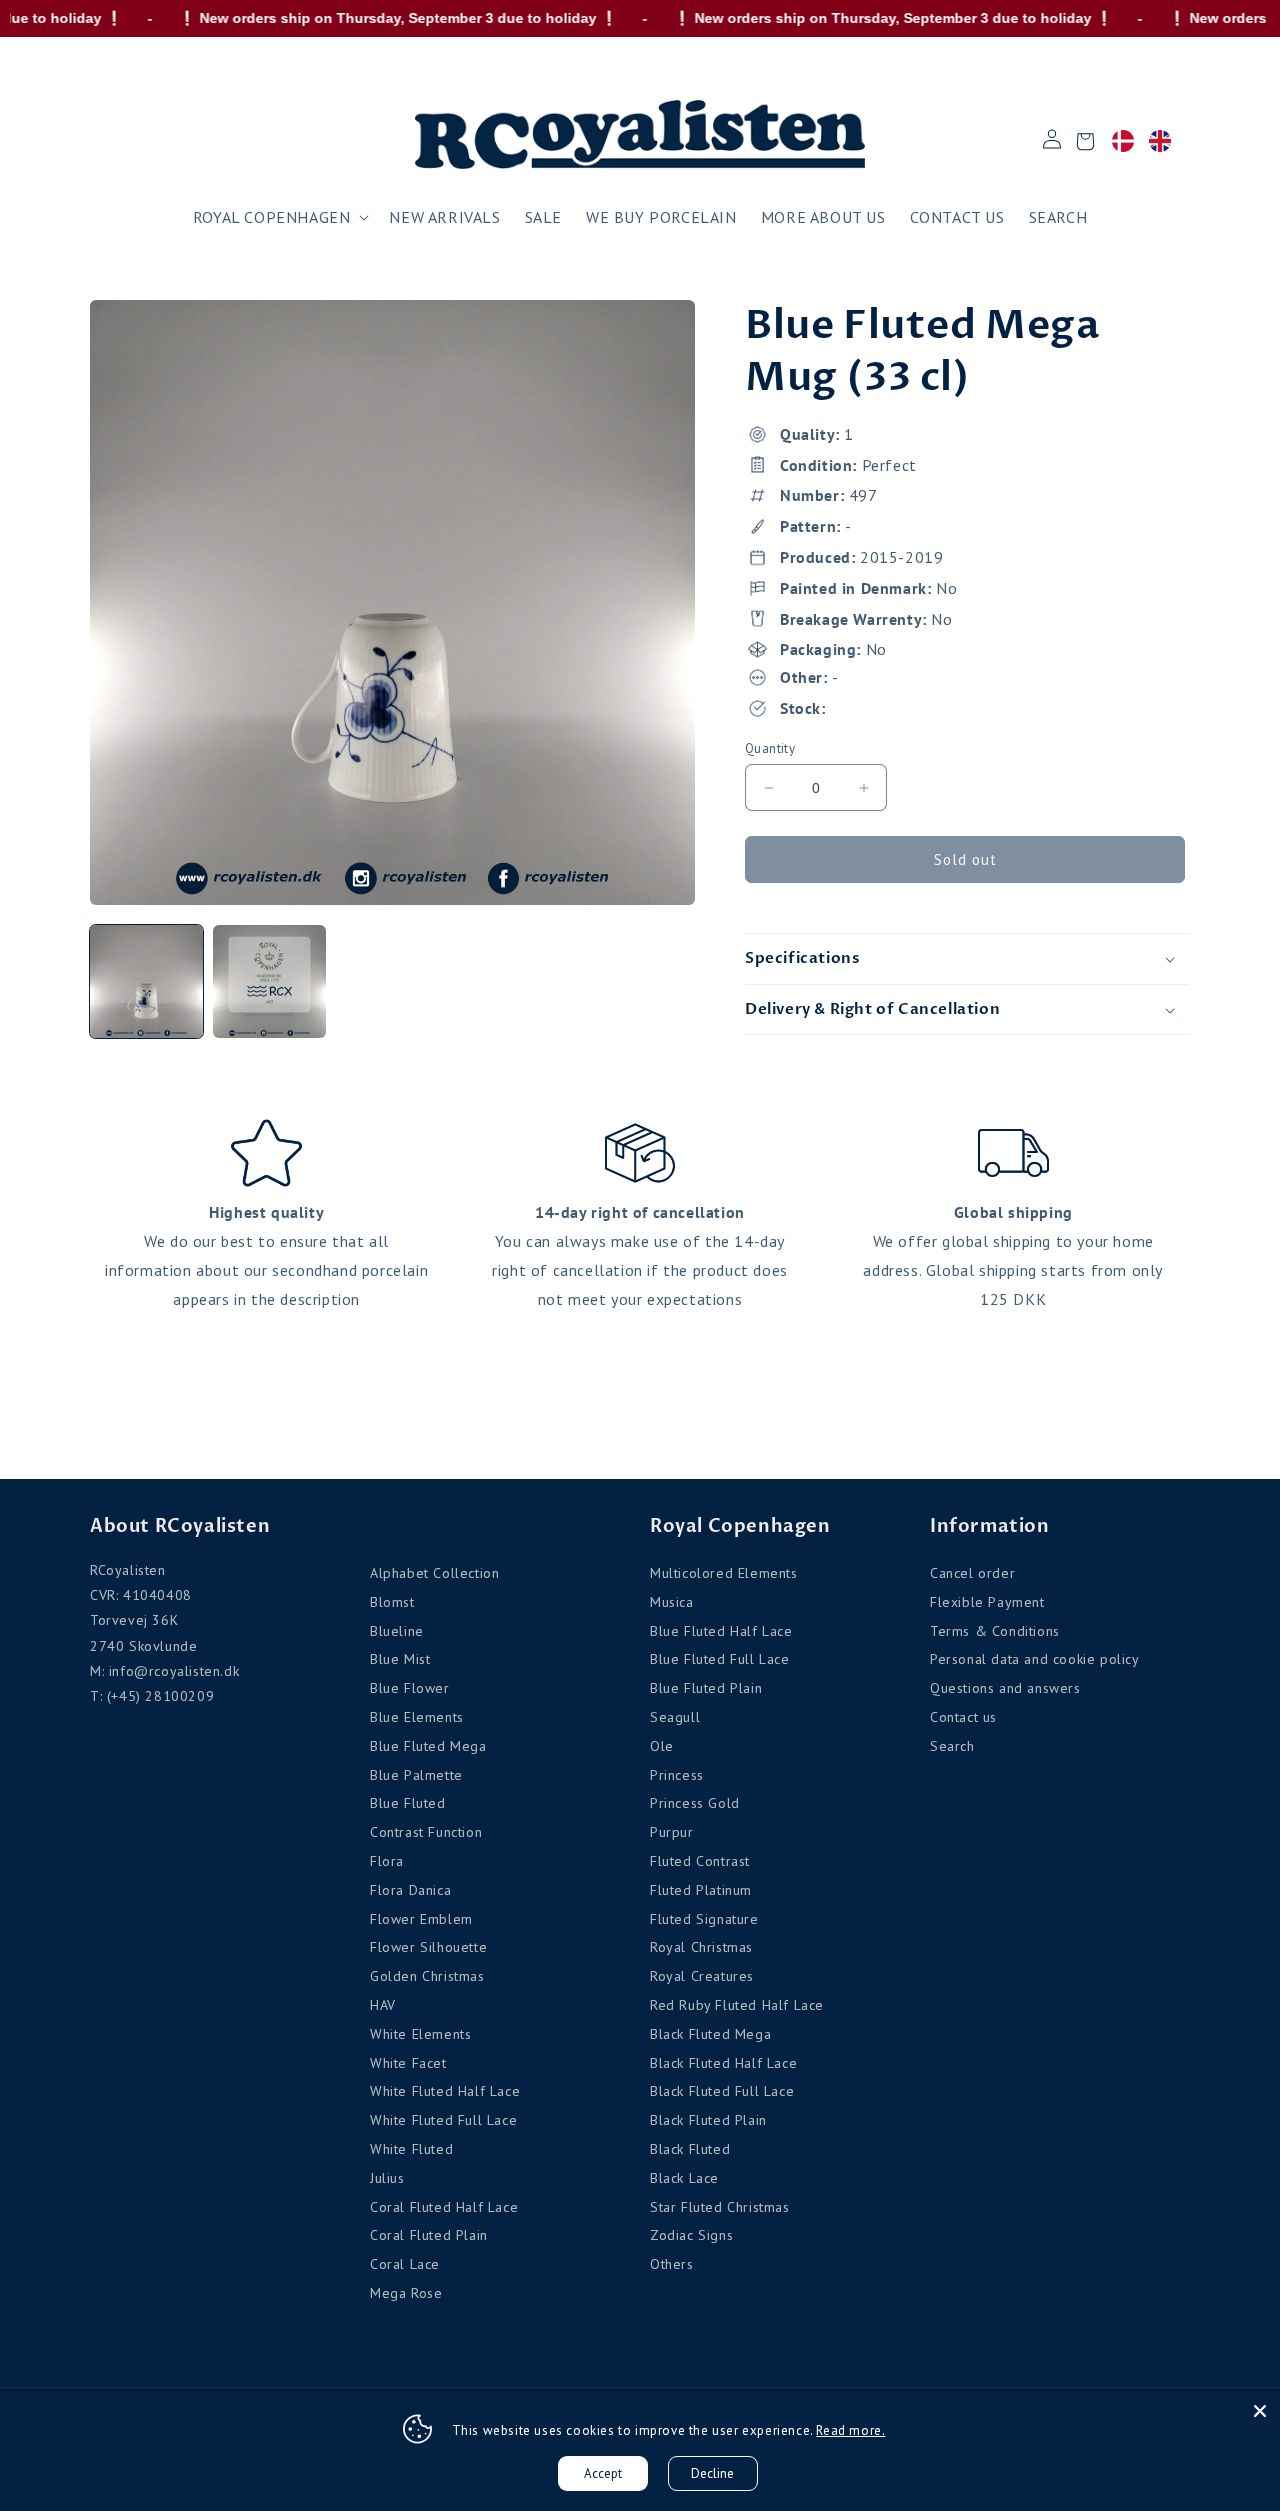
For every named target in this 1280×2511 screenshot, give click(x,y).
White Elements (420, 2034)
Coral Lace (405, 2264)
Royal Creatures (702, 1976)
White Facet (408, 2063)
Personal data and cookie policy (1035, 1659)
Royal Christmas (701, 1947)
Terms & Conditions (995, 1631)
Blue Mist (400, 1659)
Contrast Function (426, 1832)
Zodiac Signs (691, 2235)
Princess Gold (695, 1803)
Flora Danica (410, 1890)
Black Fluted (690, 2149)
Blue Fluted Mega (428, 1746)
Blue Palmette (416, 1775)
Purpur (672, 1832)
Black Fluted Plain (708, 2120)
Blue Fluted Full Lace (720, 1659)
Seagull (675, 1717)
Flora (387, 1861)
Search (952, 1746)
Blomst (392, 1602)
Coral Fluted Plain (429, 2235)
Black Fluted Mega (710, 2034)
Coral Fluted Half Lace (444, 2207)
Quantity (770, 748)
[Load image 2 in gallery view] (269, 981)
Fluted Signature (704, 1919)
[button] (279, 217)
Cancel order (972, 1573)
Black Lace (684, 2178)
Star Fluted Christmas (720, 2207)
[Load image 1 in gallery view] (146, 981)
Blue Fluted (408, 1803)
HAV (383, 2005)
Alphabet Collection (434, 1573)
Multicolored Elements (724, 1573)
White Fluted (411, 2149)
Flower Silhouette (428, 1947)
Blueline (397, 1631)
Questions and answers (1005, 1688)
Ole (662, 1746)
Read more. (850, 2430)
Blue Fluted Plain (706, 1688)
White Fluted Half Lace (445, 2091)
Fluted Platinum (701, 1890)
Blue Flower (410, 1688)
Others (672, 2264)
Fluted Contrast (700, 1861)
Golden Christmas (427, 1976)
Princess (677, 1775)
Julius (387, 2178)
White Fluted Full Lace (443, 2120)
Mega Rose (406, 2293)
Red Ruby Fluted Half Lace (737, 2005)
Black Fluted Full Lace (722, 2091)
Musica (672, 1602)
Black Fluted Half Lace (723, 2063)
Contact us (963, 1717)
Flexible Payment (987, 1602)
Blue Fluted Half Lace (721, 1631)
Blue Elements (417, 1717)
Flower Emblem (421, 1919)
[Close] (1260, 2411)
